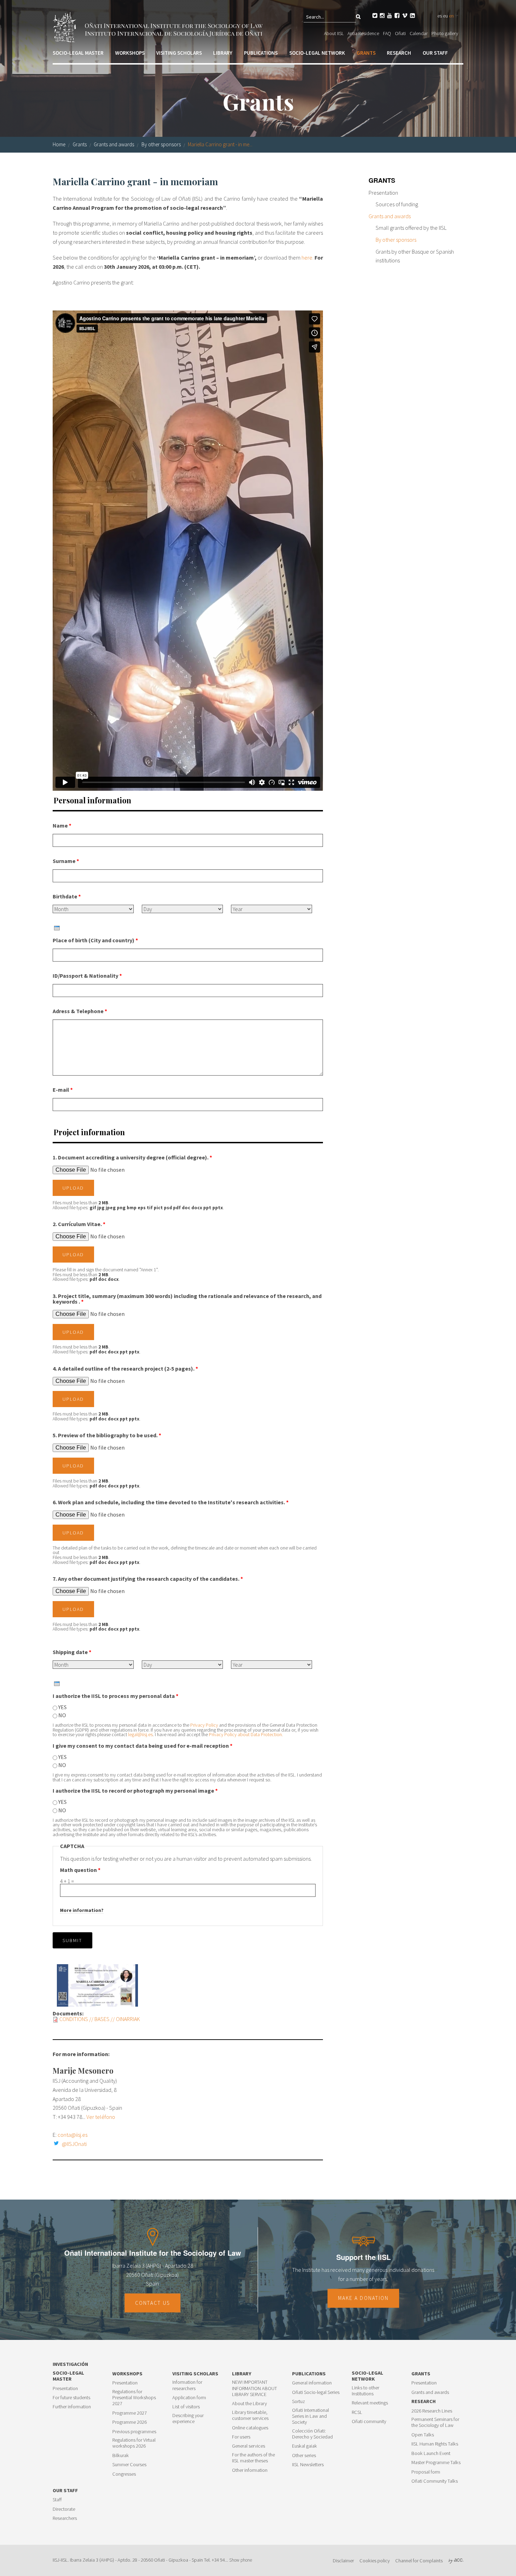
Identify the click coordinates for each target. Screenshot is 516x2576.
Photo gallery (445, 33)
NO (62, 1715)
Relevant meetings (370, 2403)
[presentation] (57, 928)
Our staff (435, 53)
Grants (366, 53)
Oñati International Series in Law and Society (310, 2416)
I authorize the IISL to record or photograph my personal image (135, 1791)
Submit (72, 1940)
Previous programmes (134, 2432)
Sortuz (299, 2401)
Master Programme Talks (436, 2463)
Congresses (124, 2474)
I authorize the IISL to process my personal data (115, 1696)
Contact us (153, 2303)
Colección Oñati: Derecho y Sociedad (312, 2434)
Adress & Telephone (80, 1011)
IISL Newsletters (308, 2465)
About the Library (249, 2404)
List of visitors (186, 2407)
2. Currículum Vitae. (79, 1224)
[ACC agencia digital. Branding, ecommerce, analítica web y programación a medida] (456, 2561)
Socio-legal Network (317, 53)
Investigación (70, 2364)
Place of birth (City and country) (95, 940)
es (440, 16)
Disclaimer (343, 2561)
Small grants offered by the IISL (411, 228)
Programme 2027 (130, 2413)
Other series (304, 2455)
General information (312, 2383)
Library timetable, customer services (250, 2415)
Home (59, 144)
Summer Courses (129, 2465)
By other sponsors (161, 144)
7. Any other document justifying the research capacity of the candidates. (148, 1579)
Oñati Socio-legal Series (316, 2392)
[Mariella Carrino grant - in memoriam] (97, 1985)
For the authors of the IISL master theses (253, 2458)
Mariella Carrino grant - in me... (220, 144)
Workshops (130, 53)
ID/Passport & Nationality (87, 976)
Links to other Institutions (365, 2391)
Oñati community (369, 2421)
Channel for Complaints (419, 2561)
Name (62, 825)
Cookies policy (375, 2561)
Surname (66, 861)
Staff (57, 2500)
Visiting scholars (179, 53)
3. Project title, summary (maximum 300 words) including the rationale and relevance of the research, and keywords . (187, 1299)
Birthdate (67, 896)
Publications (261, 53)
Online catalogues (250, 2428)
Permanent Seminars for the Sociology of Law (435, 2422)
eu (445, 16)
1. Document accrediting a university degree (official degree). (132, 1157)
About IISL (334, 33)
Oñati (400, 33)
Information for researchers (187, 2385)
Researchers (65, 2518)
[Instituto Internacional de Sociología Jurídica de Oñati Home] (159, 26)
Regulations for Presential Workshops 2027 (134, 2398)
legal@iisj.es (140, 1735)
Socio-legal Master (78, 53)
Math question (80, 1870)
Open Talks (423, 2435)
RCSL (357, 2412)
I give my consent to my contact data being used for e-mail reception (143, 1746)
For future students (71, 2398)
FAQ (387, 33)
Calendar (419, 33)
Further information (72, 2407)
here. (307, 257)
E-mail (63, 1090)
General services (249, 2446)
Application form (189, 2398)
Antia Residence (363, 33)
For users (241, 2437)
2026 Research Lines (432, 2411)
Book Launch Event (431, 2453)
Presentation (383, 193)
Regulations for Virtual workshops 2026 (134, 2443)
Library (223, 53)
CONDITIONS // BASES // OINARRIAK (100, 2019)
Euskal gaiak (305, 2446)
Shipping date (72, 1652)
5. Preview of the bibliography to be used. (107, 1435)
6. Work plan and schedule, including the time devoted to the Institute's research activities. (171, 1502)
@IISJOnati (74, 2144)
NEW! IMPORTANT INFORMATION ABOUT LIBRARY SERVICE (254, 2388)
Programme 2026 (130, 2422)
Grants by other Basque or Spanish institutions (415, 256)
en (451, 16)
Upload (73, 1188)
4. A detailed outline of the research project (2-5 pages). (125, 1369)
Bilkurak (121, 2455)
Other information (250, 2470)
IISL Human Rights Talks (435, 2444)
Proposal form (426, 2472)
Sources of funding (397, 204)
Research (399, 53)
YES (62, 1707)
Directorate (64, 2509)
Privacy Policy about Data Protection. (246, 1735)
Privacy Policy (205, 1725)
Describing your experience (188, 2418)
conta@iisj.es (72, 2135)
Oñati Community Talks (435, 2481)
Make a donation (363, 2298)
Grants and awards (114, 144)
